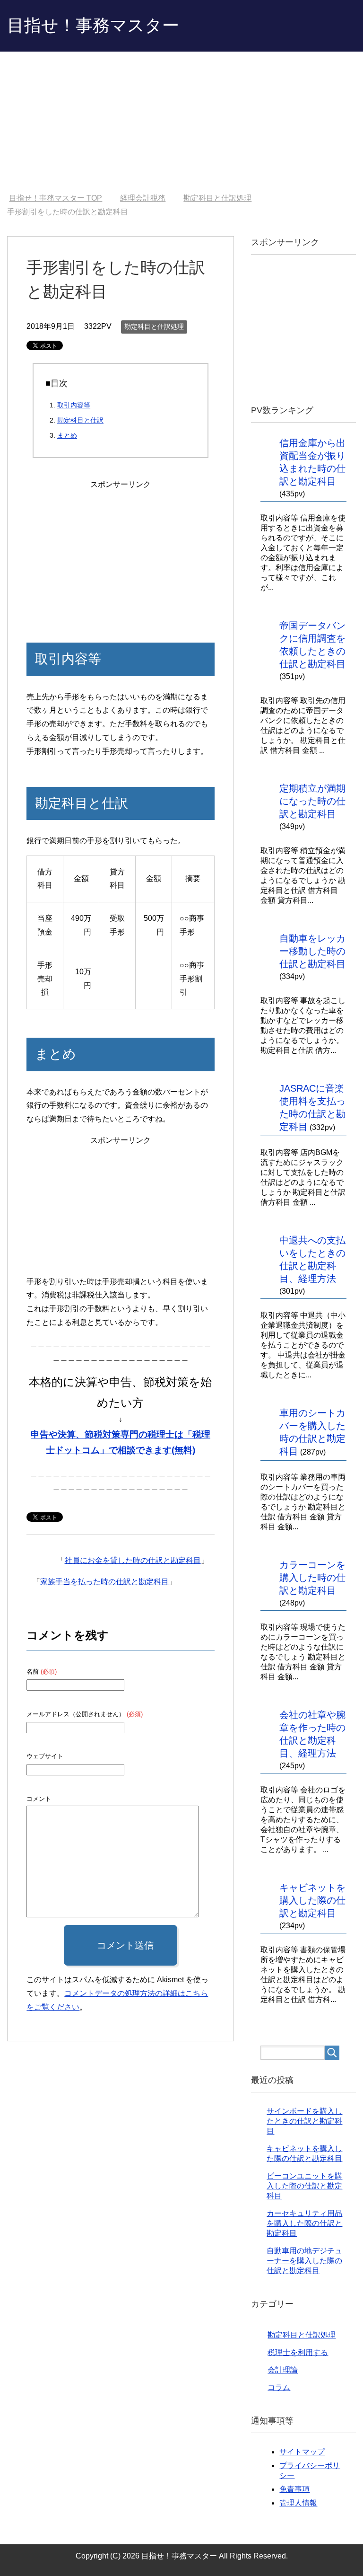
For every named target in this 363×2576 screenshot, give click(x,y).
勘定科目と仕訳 (80, 420)
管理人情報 (298, 2503)
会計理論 (283, 2370)
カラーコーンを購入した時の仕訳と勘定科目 (312, 1578)
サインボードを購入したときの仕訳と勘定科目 (304, 2121)
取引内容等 (74, 405)
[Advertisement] (181, 123)
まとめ (67, 435)
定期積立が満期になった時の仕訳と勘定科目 (312, 801)
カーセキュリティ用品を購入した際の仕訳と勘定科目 (304, 2223)
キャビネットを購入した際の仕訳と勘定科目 (312, 1900)
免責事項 (294, 2489)
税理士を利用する (298, 2352)
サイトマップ (302, 2452)
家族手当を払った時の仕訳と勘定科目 (104, 1582)
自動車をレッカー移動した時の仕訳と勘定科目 (312, 951)
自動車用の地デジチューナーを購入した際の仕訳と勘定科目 (304, 2261)
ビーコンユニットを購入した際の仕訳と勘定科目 (304, 2186)
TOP (56, 198)
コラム (279, 2387)
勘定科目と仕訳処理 (154, 326)
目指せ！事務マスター (93, 25)
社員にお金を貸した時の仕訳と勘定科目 (133, 1560)
